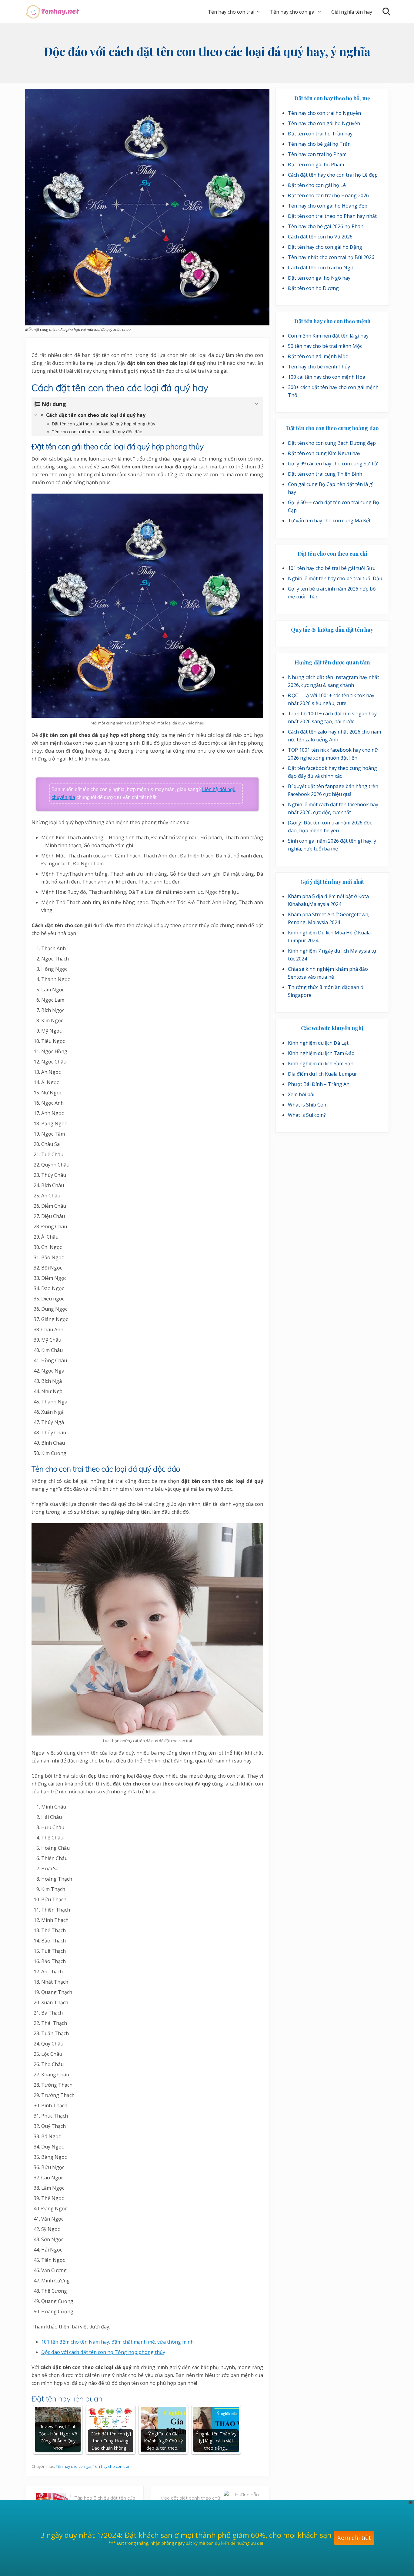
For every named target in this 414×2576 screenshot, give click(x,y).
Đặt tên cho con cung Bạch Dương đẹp (332, 443)
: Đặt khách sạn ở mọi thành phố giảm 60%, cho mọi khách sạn (226, 2520)
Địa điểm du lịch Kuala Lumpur (322, 1074)
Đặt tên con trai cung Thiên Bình (325, 474)
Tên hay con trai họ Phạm (317, 154)
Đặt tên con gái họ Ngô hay (319, 278)
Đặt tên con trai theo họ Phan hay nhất (332, 216)
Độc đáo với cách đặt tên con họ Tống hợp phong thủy (103, 2352)
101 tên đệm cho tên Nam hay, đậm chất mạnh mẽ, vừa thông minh (117, 2342)
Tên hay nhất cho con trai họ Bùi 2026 (331, 257)
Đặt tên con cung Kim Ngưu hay (324, 453)
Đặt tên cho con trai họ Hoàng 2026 (328, 195)
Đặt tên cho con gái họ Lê (317, 185)
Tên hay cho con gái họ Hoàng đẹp (328, 206)
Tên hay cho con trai (111, 2466)
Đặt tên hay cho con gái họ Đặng (325, 247)
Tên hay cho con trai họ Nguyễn (324, 113)
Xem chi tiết (354, 2523)
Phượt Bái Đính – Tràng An (319, 1084)
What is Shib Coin (308, 1105)
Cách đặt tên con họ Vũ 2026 (320, 237)
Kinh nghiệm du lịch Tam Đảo (321, 1053)
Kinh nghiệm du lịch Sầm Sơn (321, 1063)
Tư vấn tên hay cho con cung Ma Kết (329, 521)
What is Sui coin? (307, 1115)
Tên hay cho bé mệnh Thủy (319, 367)
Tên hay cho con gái (73, 2466)
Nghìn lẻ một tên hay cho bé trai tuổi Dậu (335, 578)
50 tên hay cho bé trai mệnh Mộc (325, 346)
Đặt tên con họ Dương (313, 288)
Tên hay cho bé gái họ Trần (319, 144)
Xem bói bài (301, 1094)
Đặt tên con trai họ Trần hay (320, 134)
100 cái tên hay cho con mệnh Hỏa (327, 377)
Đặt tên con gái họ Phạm (316, 165)
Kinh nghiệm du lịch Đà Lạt (318, 1043)
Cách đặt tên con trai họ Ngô (321, 268)
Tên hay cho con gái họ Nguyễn (324, 123)
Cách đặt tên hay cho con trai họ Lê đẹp (333, 175)
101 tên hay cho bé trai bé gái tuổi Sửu (332, 568)
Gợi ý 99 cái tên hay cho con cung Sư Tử (333, 464)
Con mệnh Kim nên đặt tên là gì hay (328, 336)
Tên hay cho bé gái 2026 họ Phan (326, 226)
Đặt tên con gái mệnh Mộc (318, 356)
